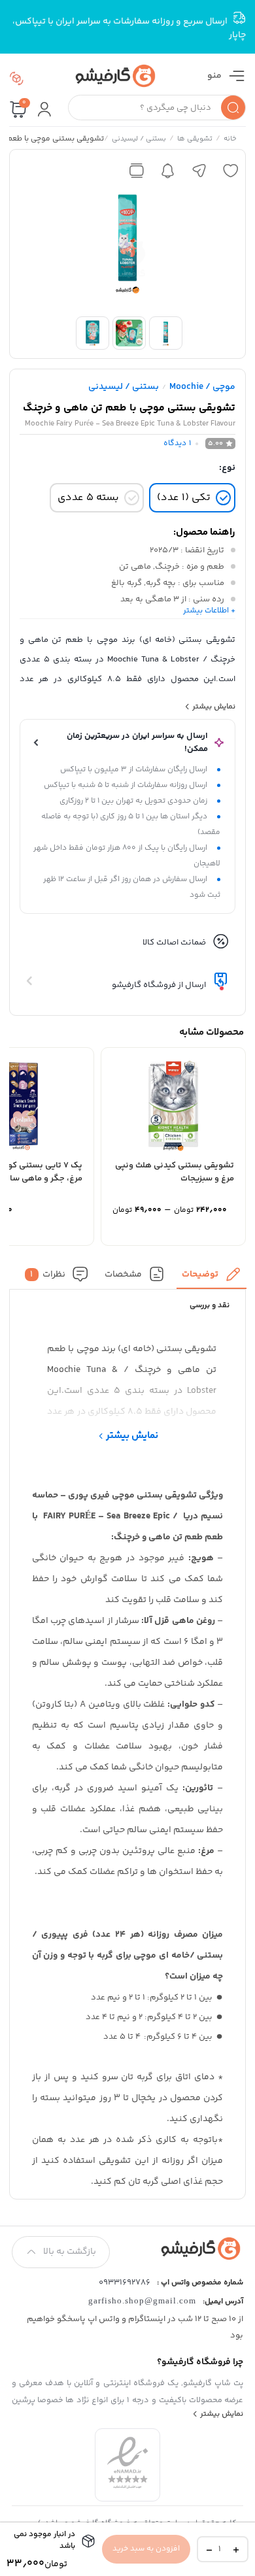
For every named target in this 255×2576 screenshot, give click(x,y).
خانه (229, 140)
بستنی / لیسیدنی (138, 140)
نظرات (48, 1274)
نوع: (227, 468)
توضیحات (200, 1274)
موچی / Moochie (202, 387)
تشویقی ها (194, 140)
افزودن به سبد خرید (146, 2549)
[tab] (212, 1278)
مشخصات (123, 1274)
